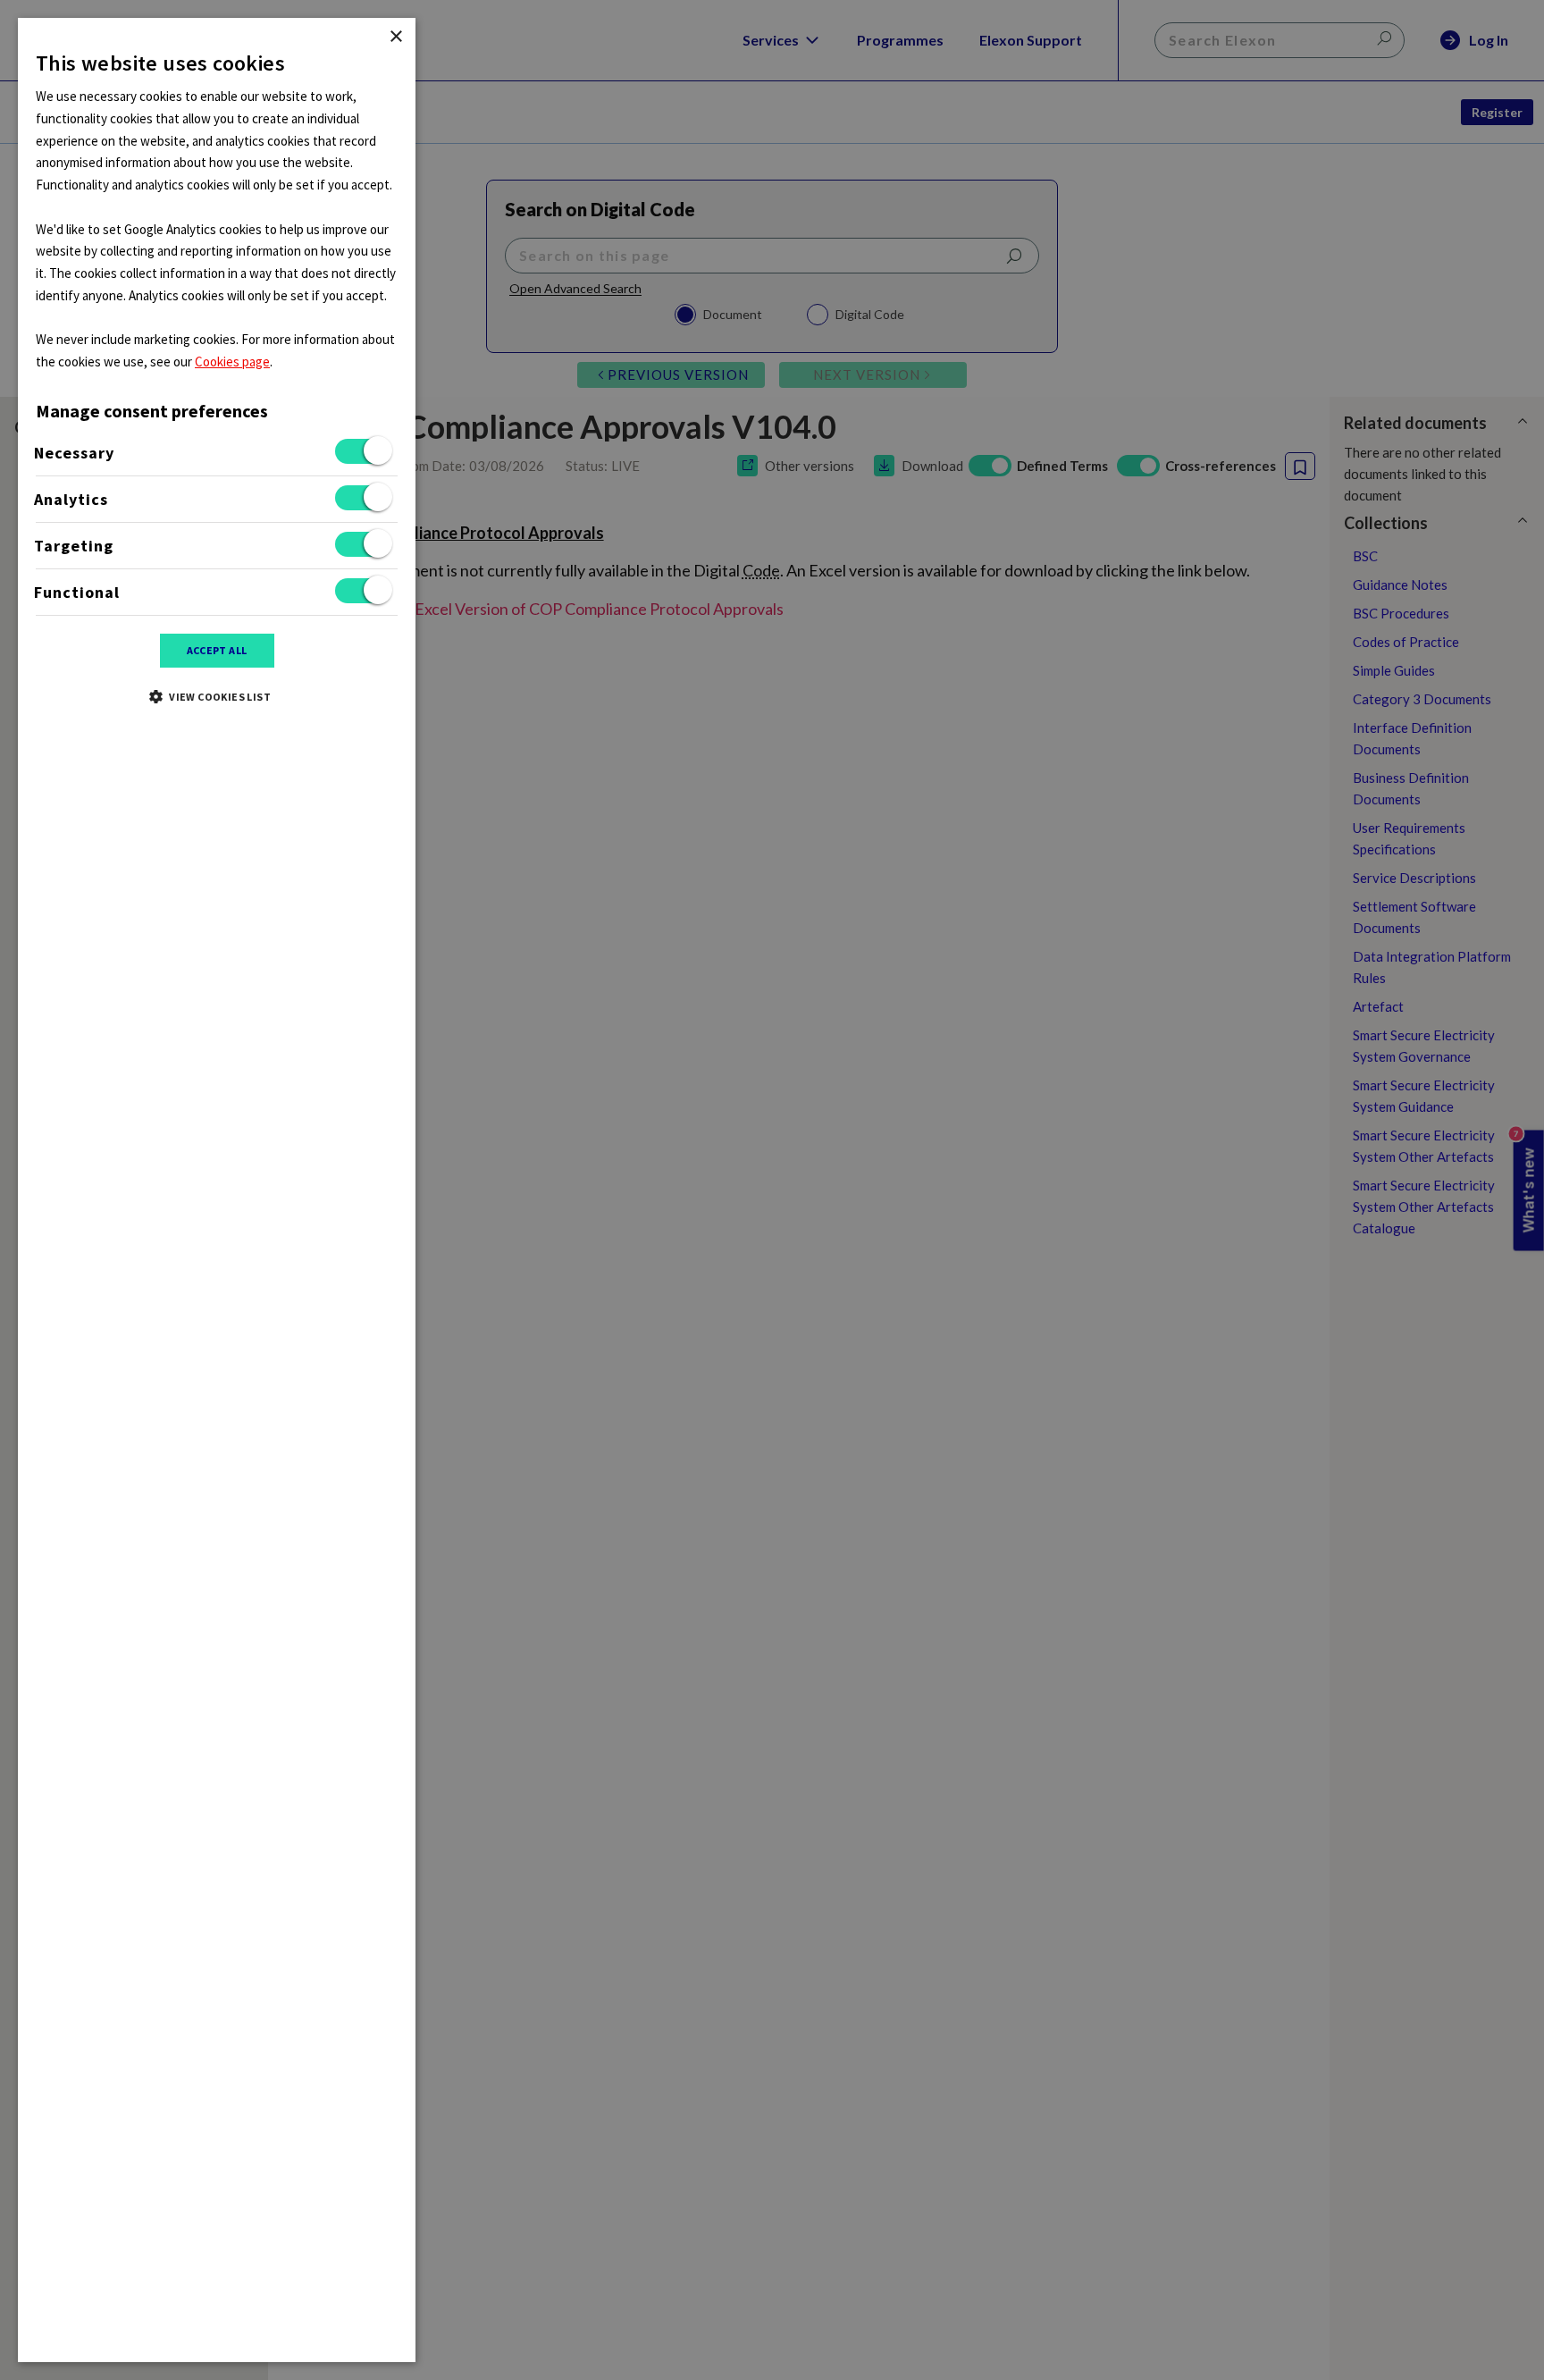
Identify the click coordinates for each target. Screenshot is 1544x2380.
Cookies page (232, 362)
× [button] (395, 37)
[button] (217, 696)
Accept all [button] (217, 650)
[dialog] (217, 1190)
